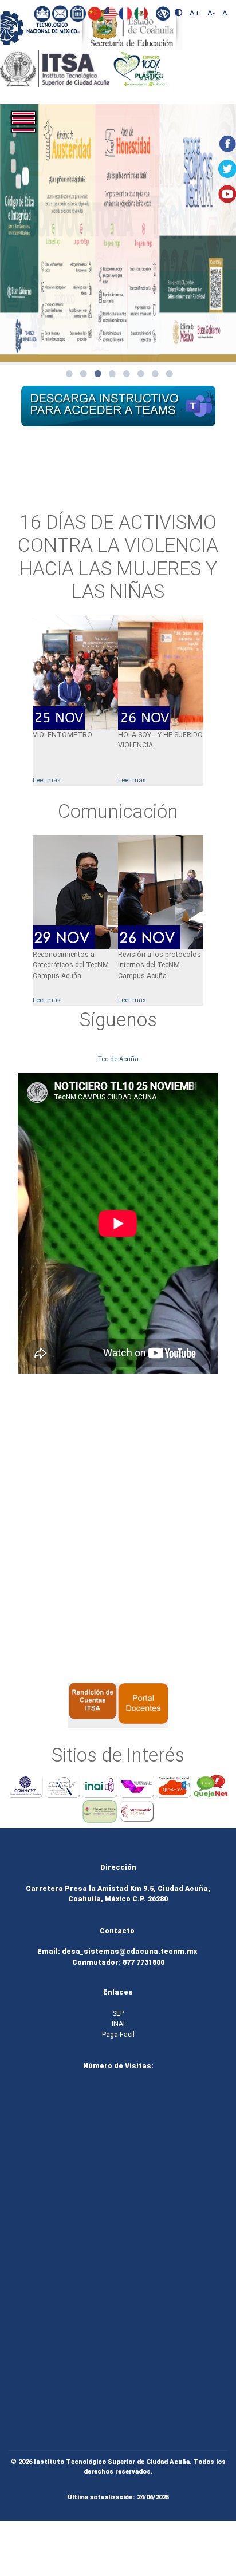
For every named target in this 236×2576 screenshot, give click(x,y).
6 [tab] (141, 374)
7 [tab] (155, 374)
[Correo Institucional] (61, 13)
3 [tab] (98, 374)
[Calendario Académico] (79, 13)
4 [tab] (112, 374)
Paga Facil (118, 2035)
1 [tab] (69, 374)
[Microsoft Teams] (43, 13)
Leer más (132, 780)
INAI (118, 2024)
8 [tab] (170, 374)
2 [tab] (84, 374)
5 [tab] (127, 374)
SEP (118, 2013)
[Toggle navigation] (37, 129)
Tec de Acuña (118, 1059)
